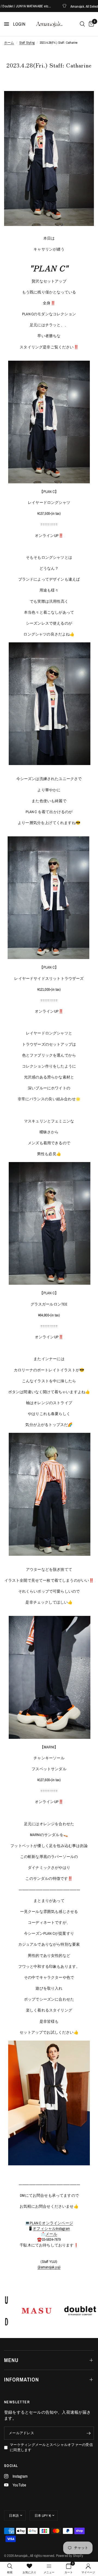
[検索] (82, 24)
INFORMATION (22, 2379)
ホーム (9, 43)
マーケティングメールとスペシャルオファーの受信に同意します (51, 2447)
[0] (90, 24)
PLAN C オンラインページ (51, 2223)
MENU (11, 2360)
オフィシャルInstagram (51, 2228)
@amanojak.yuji (49, 2267)
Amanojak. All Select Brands (68, 6)
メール (51, 2234)
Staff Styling (27, 43)
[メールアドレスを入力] (88, 2433)
